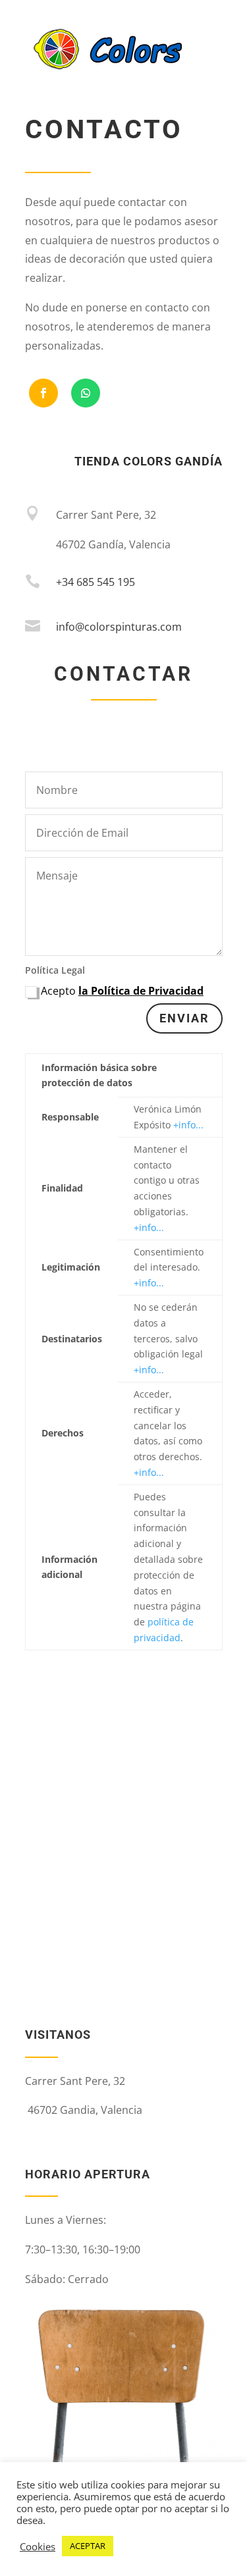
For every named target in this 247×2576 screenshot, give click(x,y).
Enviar (184, 1018)
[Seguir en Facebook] (43, 393)
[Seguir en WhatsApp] (86, 393)
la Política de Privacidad (141, 991)
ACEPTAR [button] (88, 2546)
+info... (188, 1125)
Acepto (122, 991)
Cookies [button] (38, 2546)
